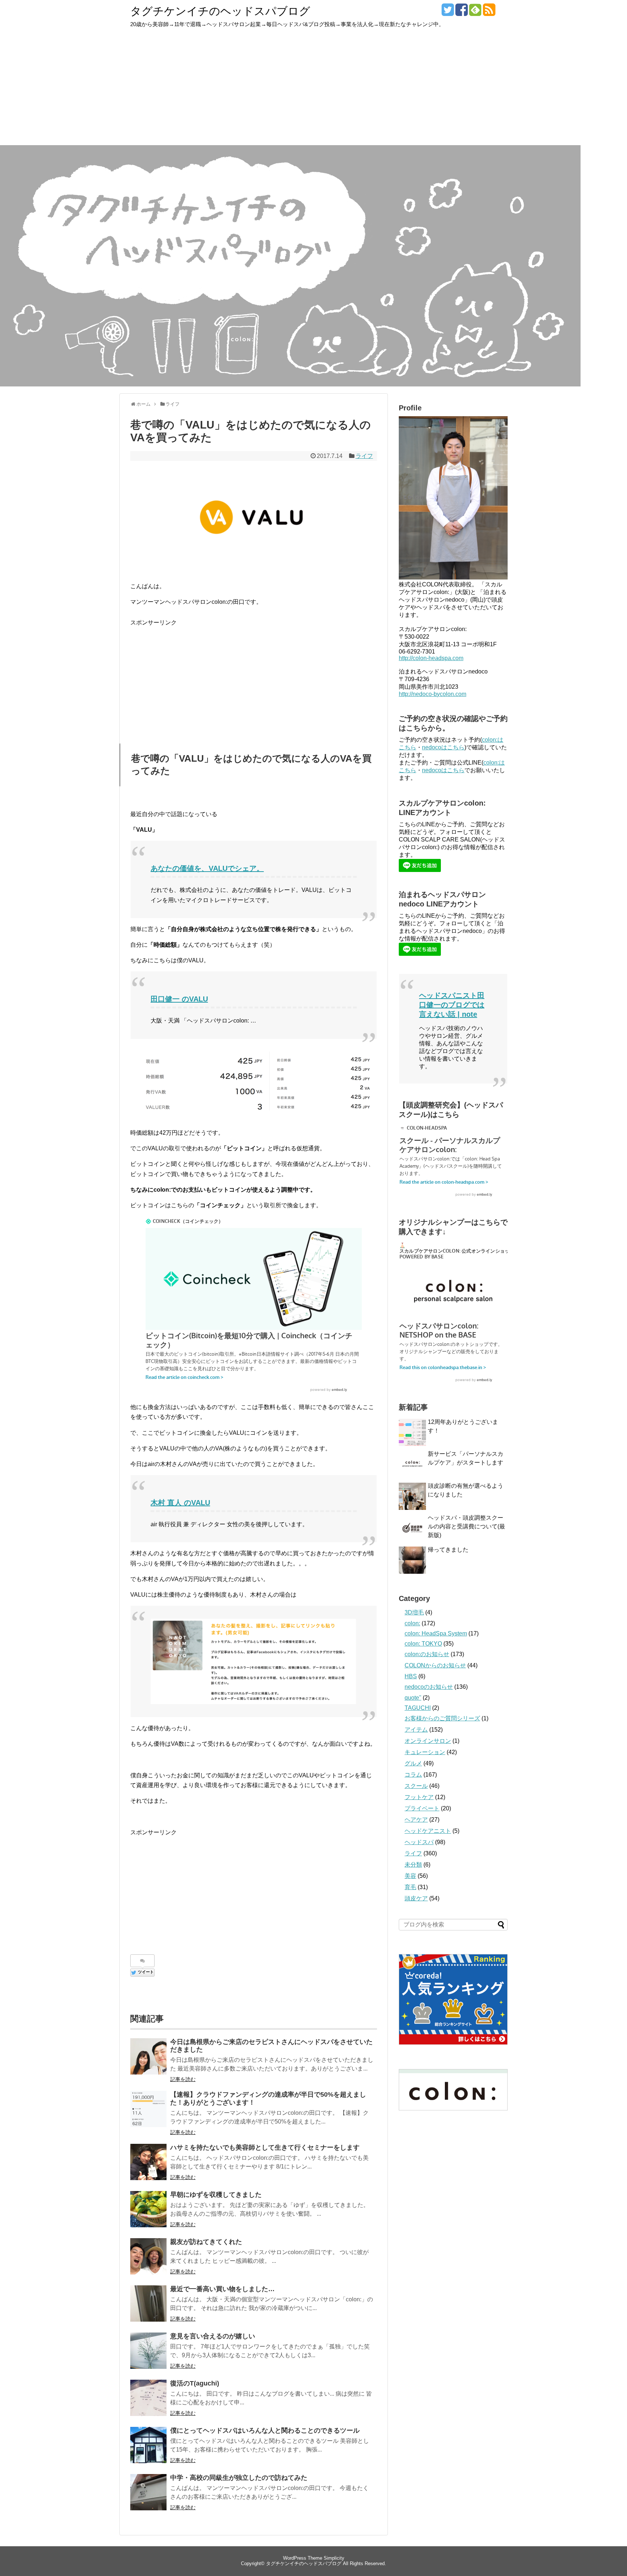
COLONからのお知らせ (435, 1665)
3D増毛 (414, 1612)
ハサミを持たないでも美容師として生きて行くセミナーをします (265, 2147)
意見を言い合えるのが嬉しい (213, 2336)
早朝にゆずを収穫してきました (216, 2195)
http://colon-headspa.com (431, 658)
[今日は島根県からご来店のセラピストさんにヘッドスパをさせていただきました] (148, 2056)
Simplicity (334, 2558)
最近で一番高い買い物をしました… (222, 2289)
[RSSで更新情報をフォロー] (489, 13)
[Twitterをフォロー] (448, 13)
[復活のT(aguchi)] (148, 2398)
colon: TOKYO (423, 1644)
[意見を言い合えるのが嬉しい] (148, 2351)
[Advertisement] (313, 91)
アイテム (416, 1730)
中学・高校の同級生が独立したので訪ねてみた (239, 2478)
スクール (416, 1786)
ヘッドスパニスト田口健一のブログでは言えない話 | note (452, 1005)
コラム (413, 1775)
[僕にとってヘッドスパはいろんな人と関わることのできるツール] (148, 2445)
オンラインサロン (428, 1741)
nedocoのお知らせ (429, 1687)
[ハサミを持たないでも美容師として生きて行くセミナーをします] (148, 2162)
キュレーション (425, 1752)
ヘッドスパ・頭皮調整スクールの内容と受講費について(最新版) (466, 1526)
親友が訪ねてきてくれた (206, 2242)
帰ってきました (448, 1550)
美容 (410, 1876)
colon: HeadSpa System (436, 1633)
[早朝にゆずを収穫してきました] (148, 2209)
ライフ (364, 456)
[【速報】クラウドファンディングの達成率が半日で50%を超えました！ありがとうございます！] (148, 2109)
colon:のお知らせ (427, 1654)
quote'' (413, 1698)
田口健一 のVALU (179, 999)
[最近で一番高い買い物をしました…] (148, 2303)
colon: (412, 1623)
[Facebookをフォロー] (461, 13)
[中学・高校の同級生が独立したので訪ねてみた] (148, 2492)
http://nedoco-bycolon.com (433, 694)
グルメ (413, 1763)
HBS (411, 1676)
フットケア (419, 1797)
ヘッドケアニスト (428, 1831)
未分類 (413, 1865)
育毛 (410, 1887)
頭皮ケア (416, 1898)
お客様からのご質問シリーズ (442, 1718)
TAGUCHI (418, 1708)
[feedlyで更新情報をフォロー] (475, 13)
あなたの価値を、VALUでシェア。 (207, 868)
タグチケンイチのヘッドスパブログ (220, 11)
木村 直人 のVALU (180, 1503)
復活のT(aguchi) (195, 2383)
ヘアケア (416, 1820)
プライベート (422, 1808)
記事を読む (183, 2079)
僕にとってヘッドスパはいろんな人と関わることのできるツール (265, 2430)
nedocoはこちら (443, 747)
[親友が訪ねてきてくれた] (148, 2256)
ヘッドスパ (419, 1842)
